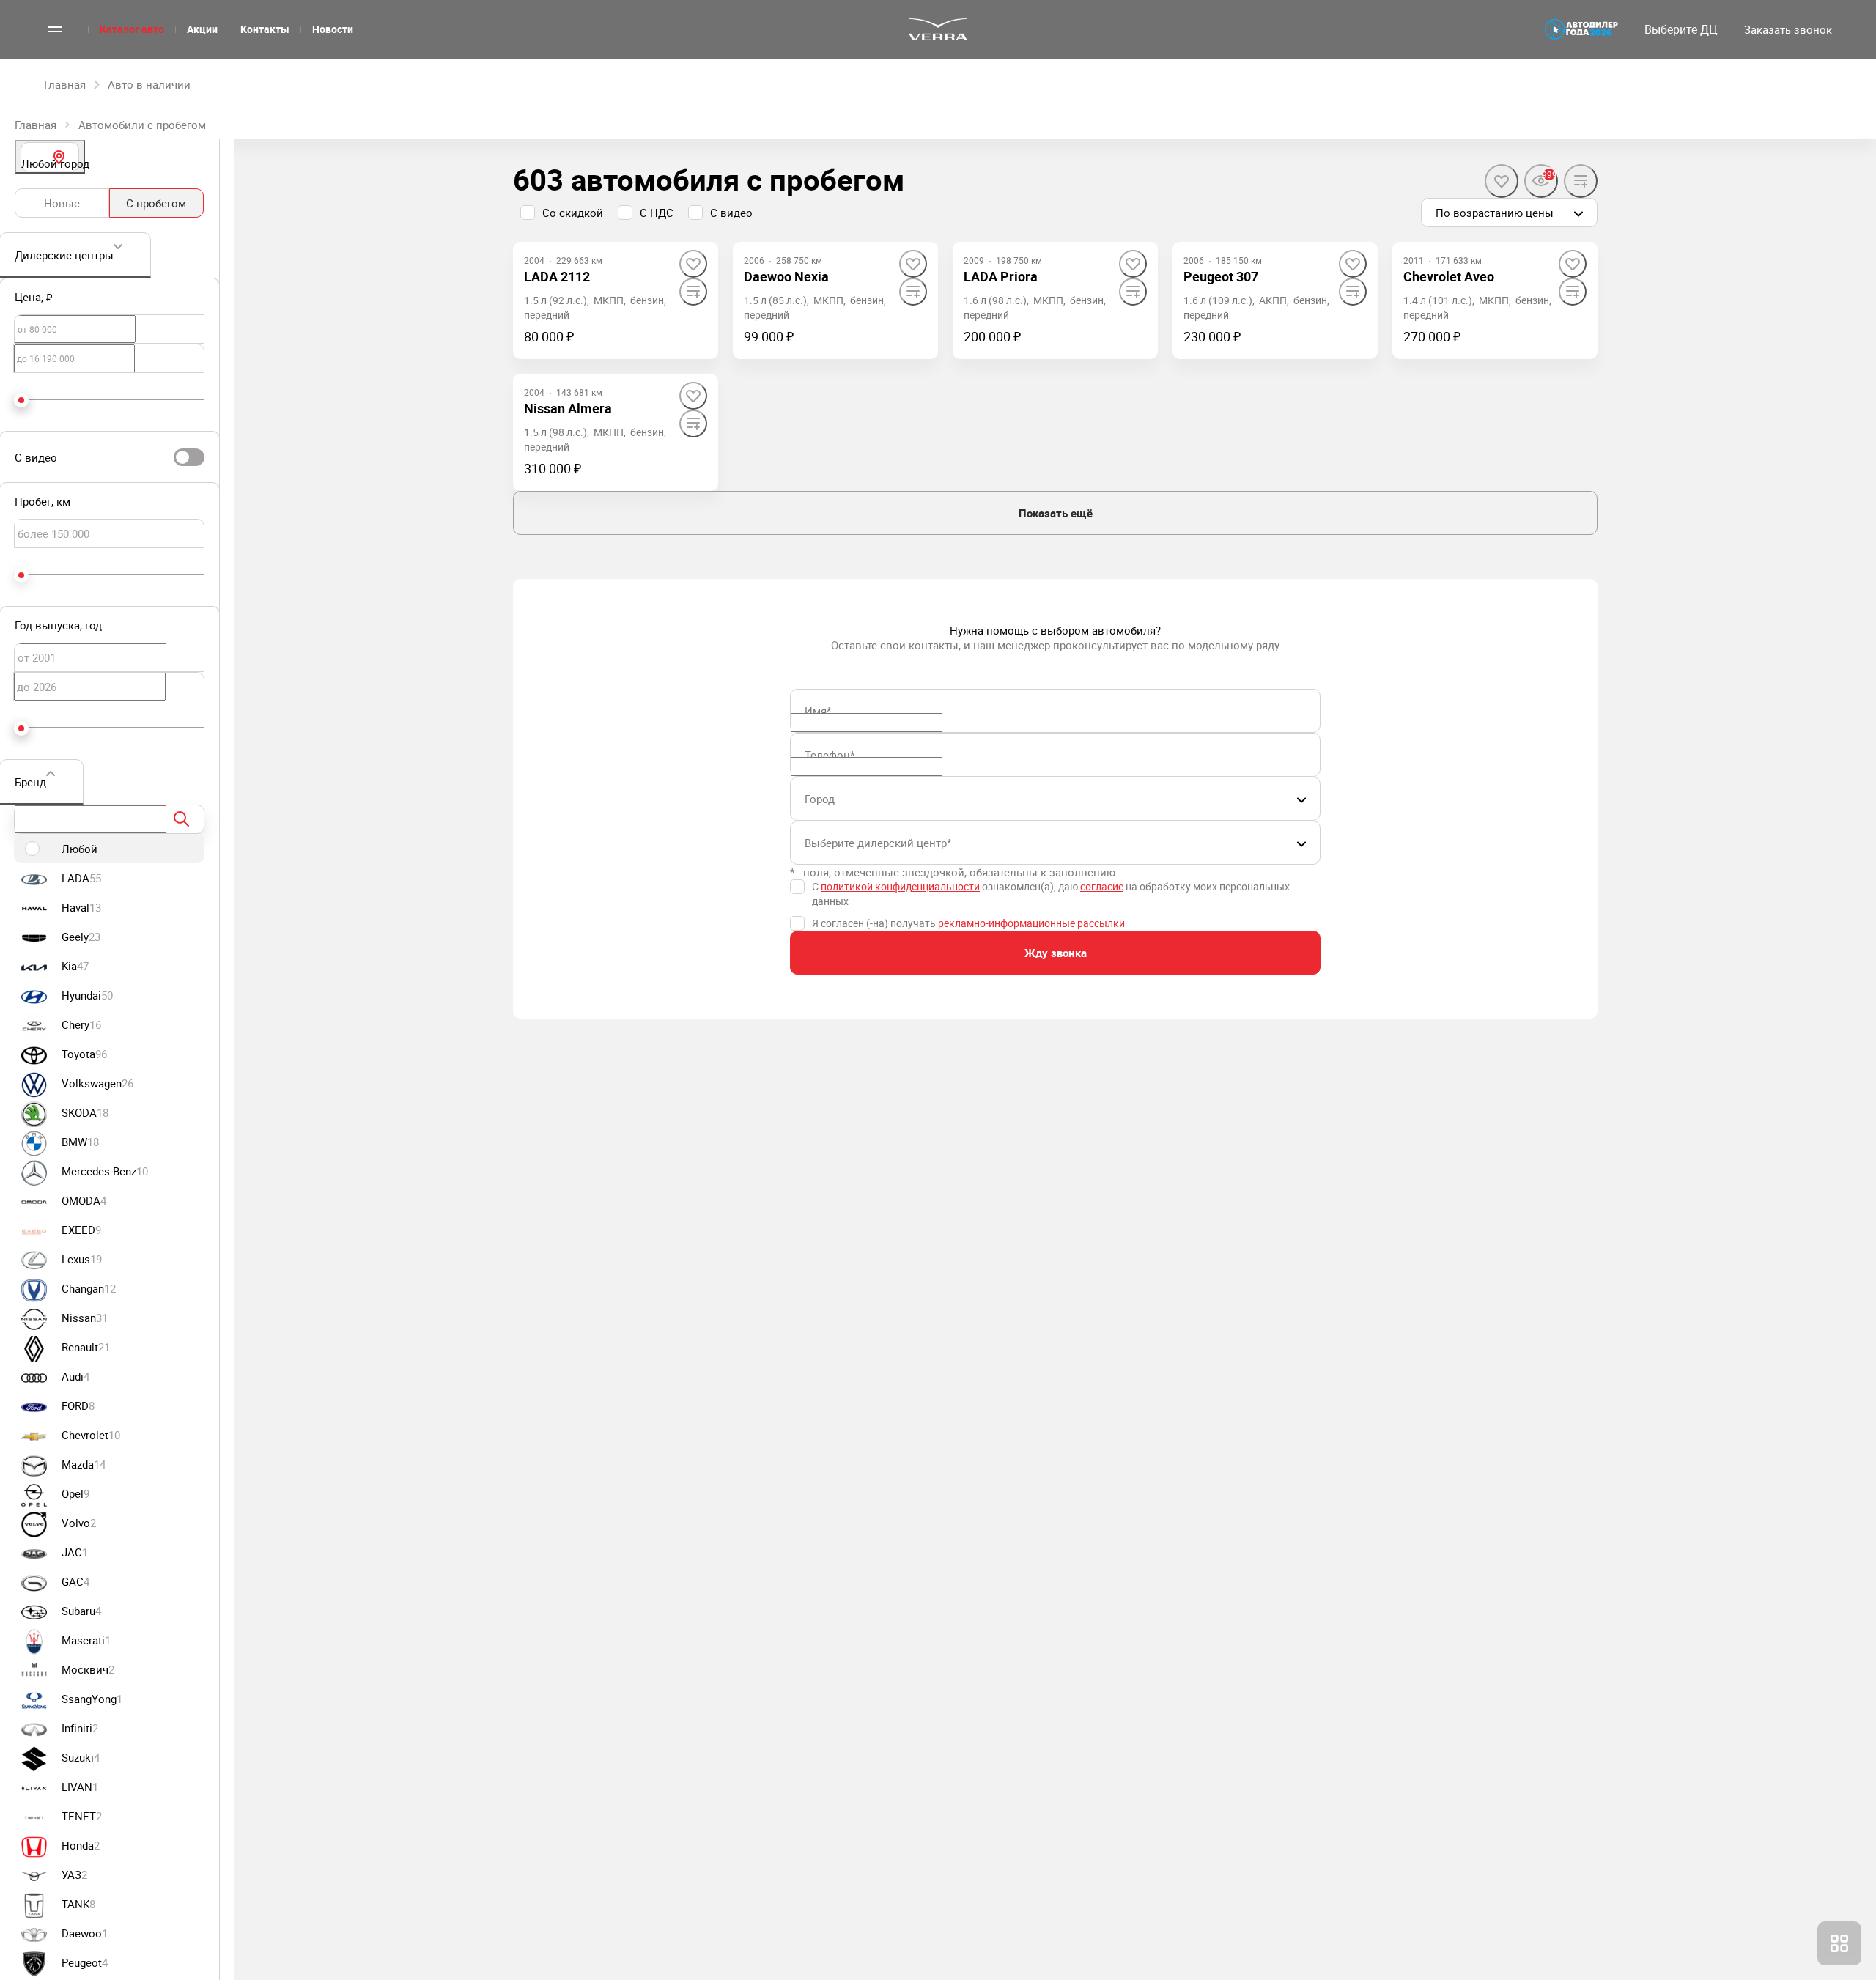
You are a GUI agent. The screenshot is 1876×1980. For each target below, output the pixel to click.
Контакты (265, 29)
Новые (62, 203)
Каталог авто (132, 29)
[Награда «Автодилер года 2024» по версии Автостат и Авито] (1581, 29)
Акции (202, 29)
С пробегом (156, 203)
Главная (36, 125)
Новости (333, 29)
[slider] (21, 400)
